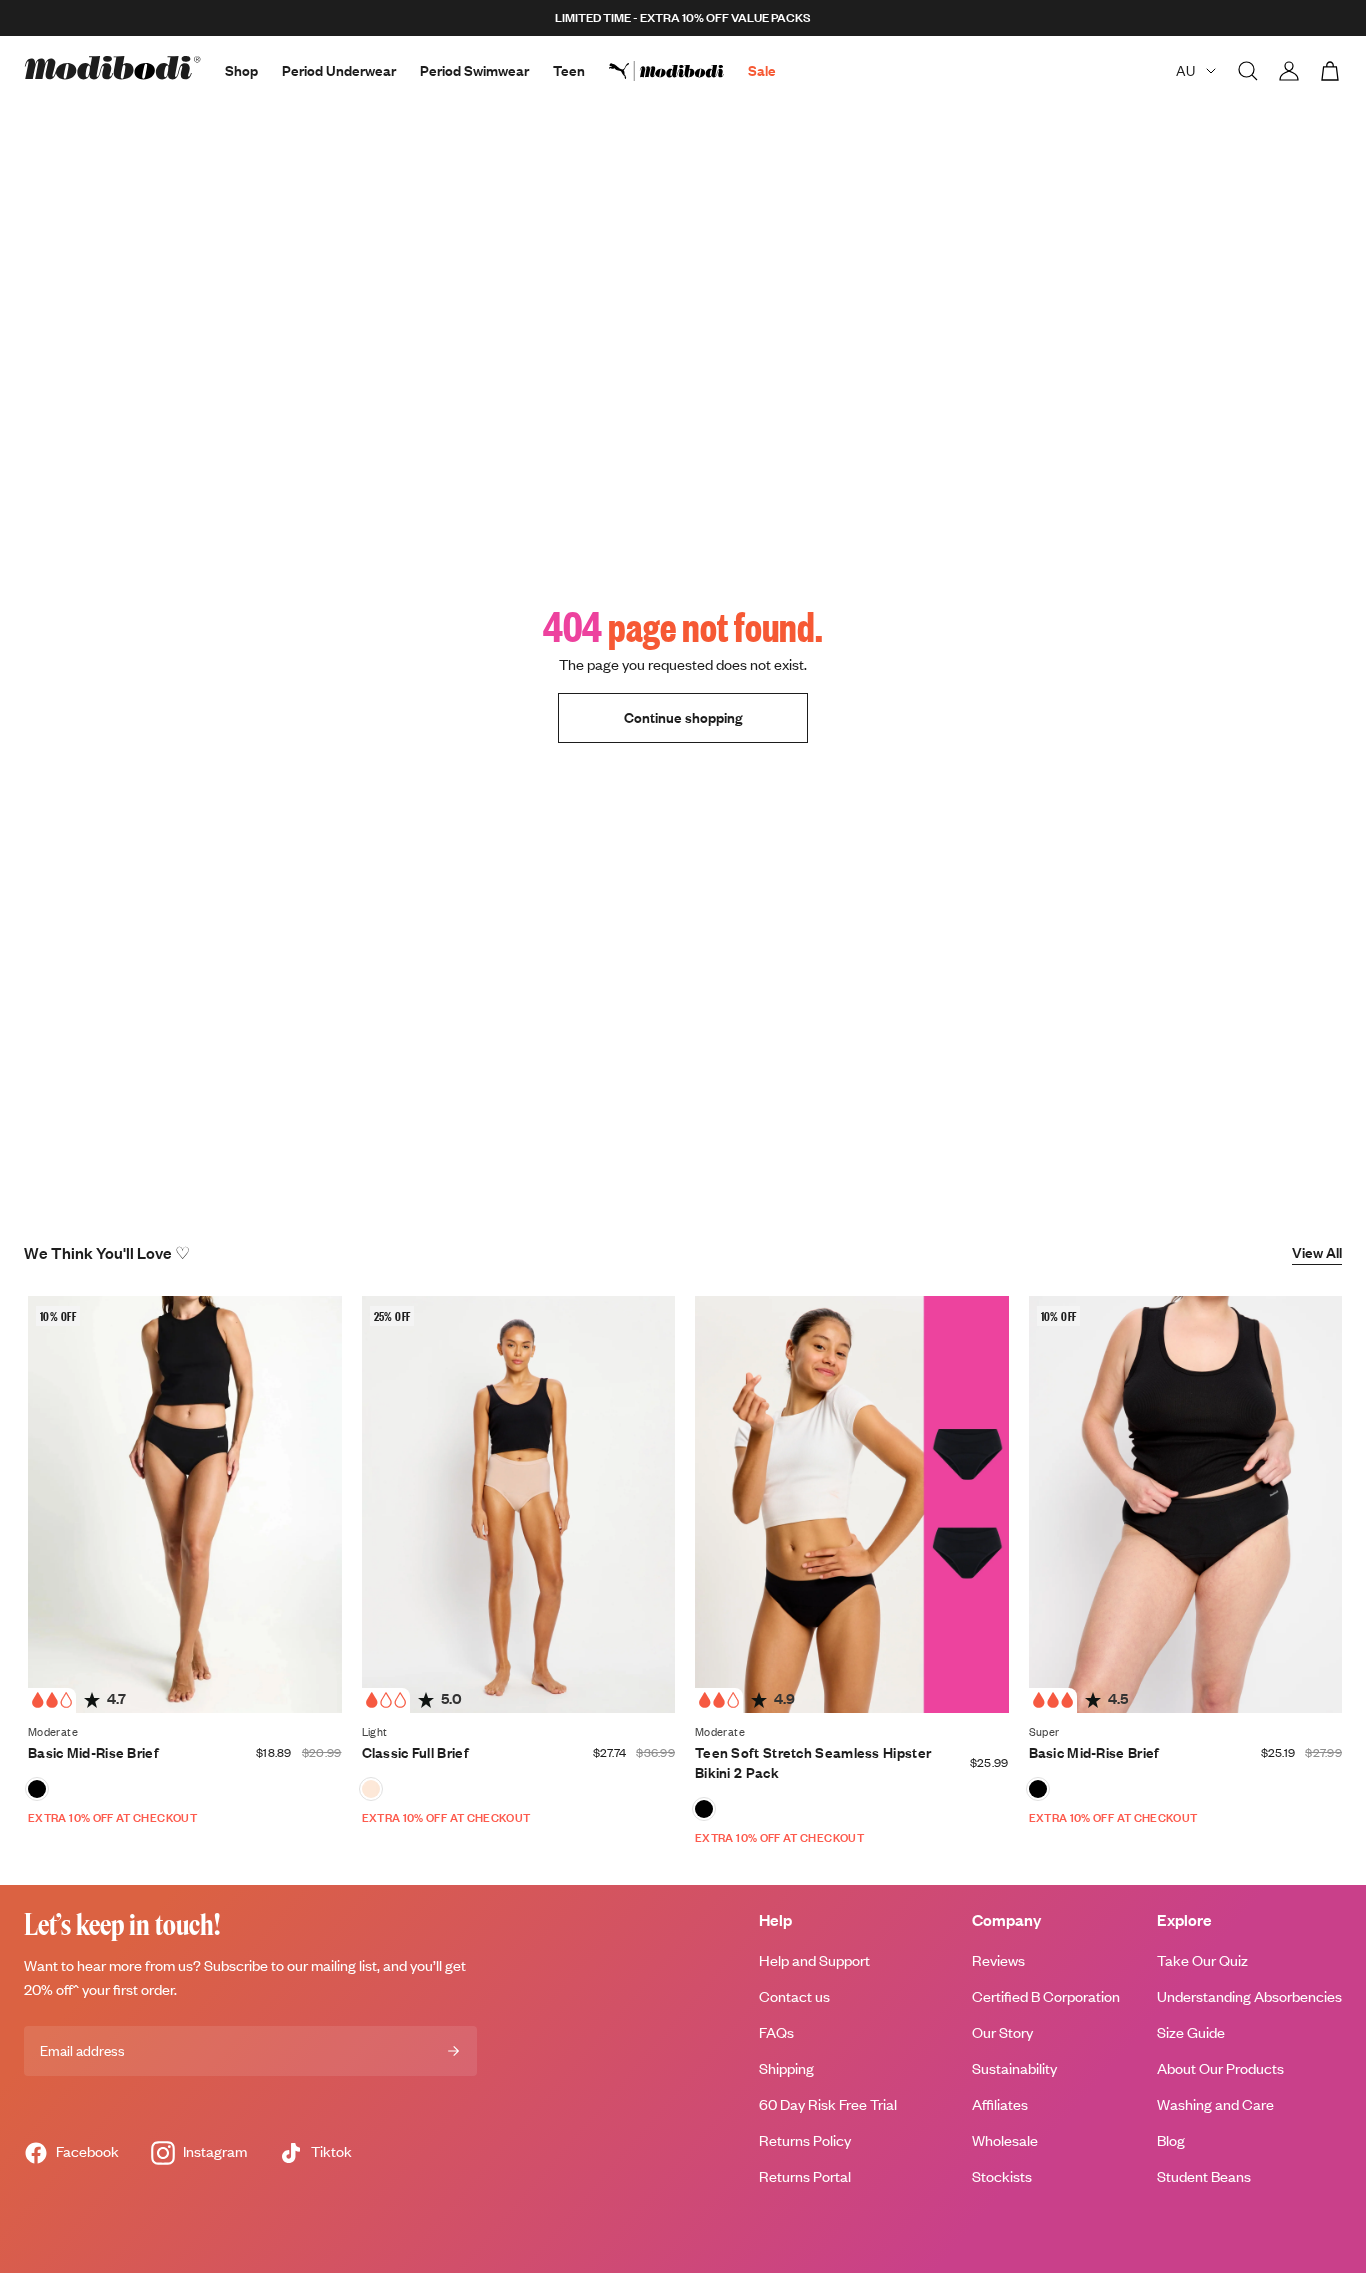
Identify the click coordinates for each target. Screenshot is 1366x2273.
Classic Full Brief (415, 1752)
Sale (762, 70)
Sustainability (1014, 2068)
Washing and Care (1215, 2104)
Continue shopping (683, 717)
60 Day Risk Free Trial (828, 2104)
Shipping (786, 2068)
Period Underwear (339, 70)
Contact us (794, 1996)
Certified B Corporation (1046, 1996)
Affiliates (1000, 2104)
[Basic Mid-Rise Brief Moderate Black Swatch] (37, 1789)
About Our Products (1220, 2068)
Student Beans (1204, 2176)
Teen (569, 70)
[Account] (1289, 71)
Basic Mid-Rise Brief (93, 1752)
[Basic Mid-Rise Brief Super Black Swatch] (1038, 1789)
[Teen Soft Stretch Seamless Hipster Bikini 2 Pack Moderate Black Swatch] (704, 1809)
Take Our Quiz (1202, 1960)
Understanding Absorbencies (1249, 1996)
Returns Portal (805, 2176)
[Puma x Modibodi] (678, 71)
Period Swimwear (474, 70)
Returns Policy (805, 2140)
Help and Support (814, 1960)
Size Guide (1191, 2032)
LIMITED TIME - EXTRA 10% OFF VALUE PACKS (683, 17)
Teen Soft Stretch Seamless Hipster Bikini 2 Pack (813, 1762)
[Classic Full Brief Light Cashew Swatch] (371, 1789)
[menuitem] (678, 71)
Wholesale (1005, 2140)
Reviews (998, 1960)
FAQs (776, 2032)
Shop (241, 70)
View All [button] (1317, 1252)
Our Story (1002, 2032)
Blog (1171, 2140)
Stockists (1002, 2176)
